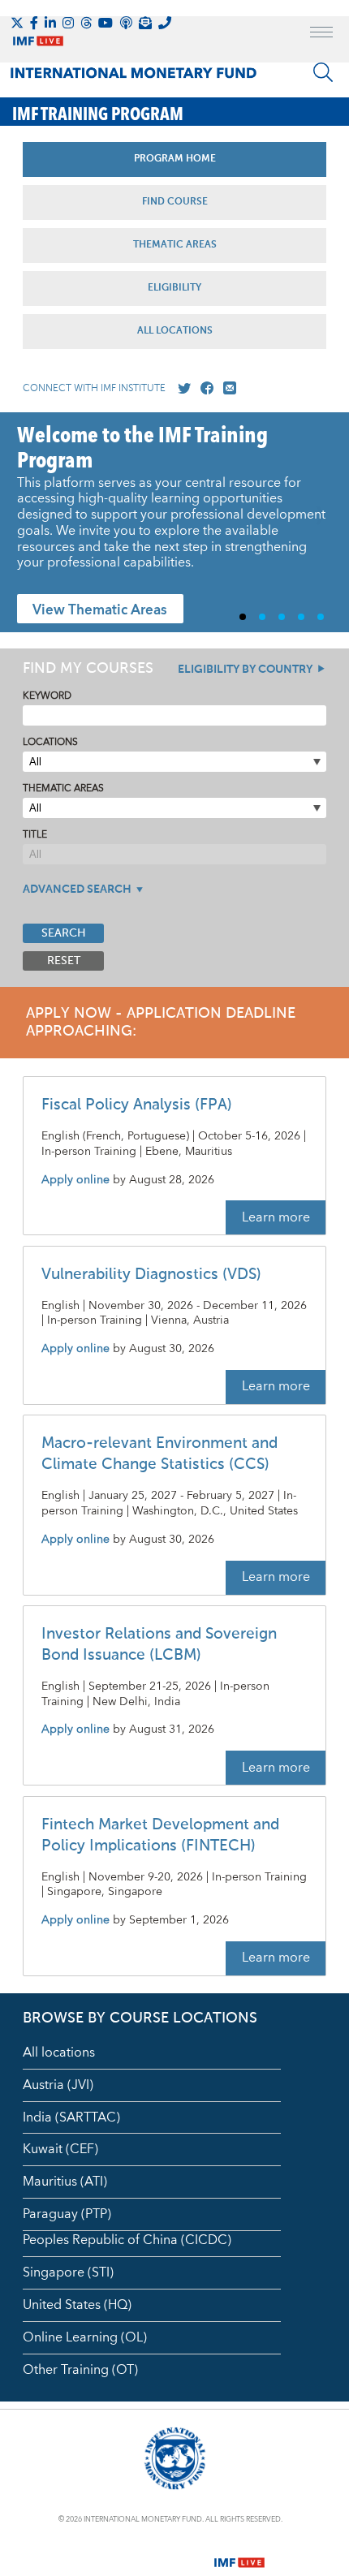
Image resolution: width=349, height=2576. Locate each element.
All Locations (175, 331)
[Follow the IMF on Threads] (86, 23)
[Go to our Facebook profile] (204, 389)
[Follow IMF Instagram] (68, 23)
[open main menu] (321, 34)
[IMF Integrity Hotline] (165, 23)
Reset (64, 961)
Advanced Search (77, 890)
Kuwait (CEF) (60, 2149)
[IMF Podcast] (126, 23)
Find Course (175, 202)
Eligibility (174, 288)
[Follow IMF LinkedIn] (50, 23)
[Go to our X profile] (181, 389)
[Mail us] (226, 389)
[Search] (323, 72)
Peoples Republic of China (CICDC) (127, 2240)
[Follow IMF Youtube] (106, 23)
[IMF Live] (239, 2552)
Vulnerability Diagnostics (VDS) (151, 1275)
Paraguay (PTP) (67, 2214)
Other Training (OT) (80, 2370)
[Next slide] (324, 523)
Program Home (175, 159)
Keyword (47, 696)
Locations (50, 742)
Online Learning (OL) (85, 2337)
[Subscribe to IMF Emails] (145, 23)
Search (64, 933)
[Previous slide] (25, 523)
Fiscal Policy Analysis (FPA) (137, 1105)
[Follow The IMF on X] (17, 23)
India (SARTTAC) (71, 2117)
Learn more (276, 1217)
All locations (59, 2053)
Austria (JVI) (58, 2085)
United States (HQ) (77, 2305)
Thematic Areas (175, 245)
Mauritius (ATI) (65, 2182)
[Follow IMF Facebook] (34, 23)
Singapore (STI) (68, 2272)
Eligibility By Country (245, 670)
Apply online (75, 1180)
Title (35, 835)
